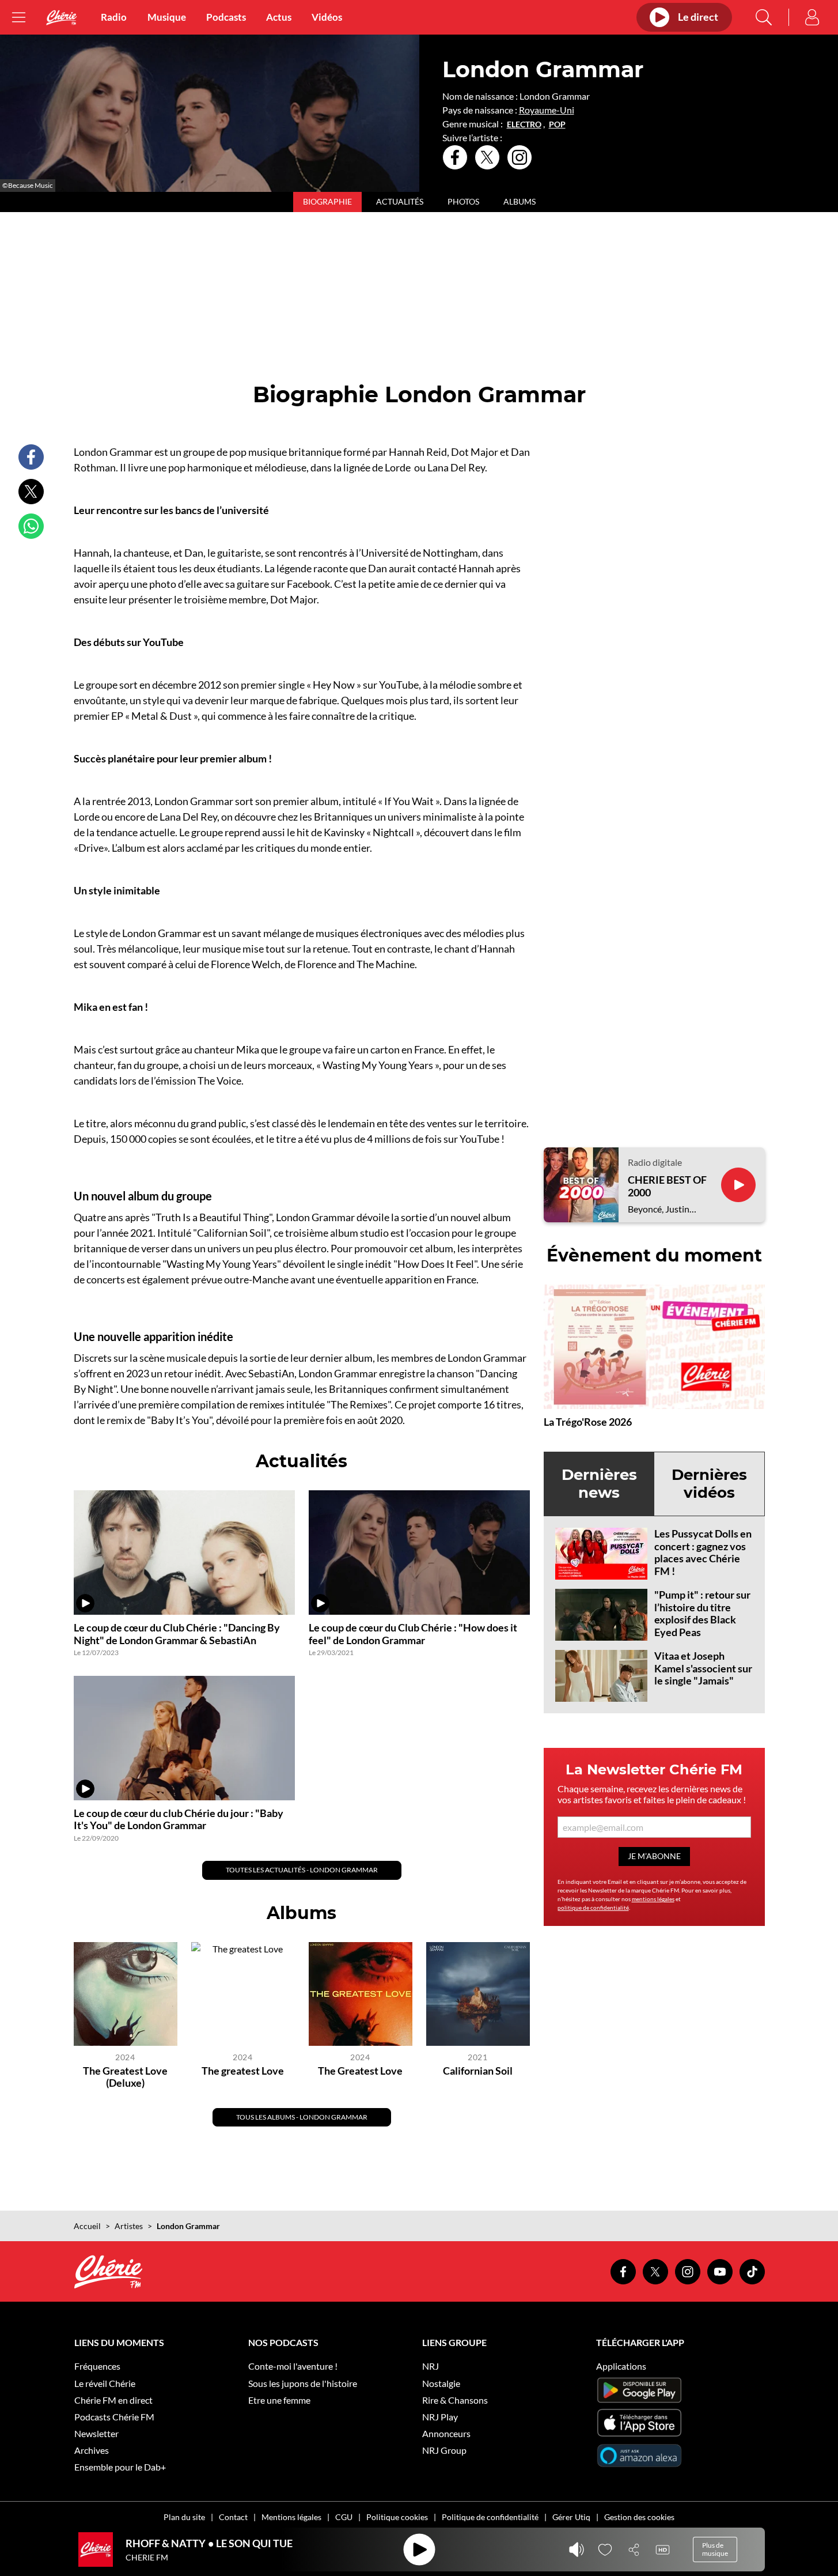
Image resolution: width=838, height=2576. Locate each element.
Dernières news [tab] (599, 1484)
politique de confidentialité (593, 1908)
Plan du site (184, 2517)
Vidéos (327, 17)
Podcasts (226, 17)
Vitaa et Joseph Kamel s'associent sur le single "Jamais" (703, 1668)
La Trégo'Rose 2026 (588, 1422)
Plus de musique (715, 2549)
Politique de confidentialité (490, 2517)
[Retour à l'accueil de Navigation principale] (62, 18)
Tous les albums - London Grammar (302, 2117)
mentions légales (653, 1899)
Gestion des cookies (639, 2517)
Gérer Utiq (571, 2517)
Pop (557, 124)
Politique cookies (397, 2517)
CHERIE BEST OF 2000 (667, 1186)
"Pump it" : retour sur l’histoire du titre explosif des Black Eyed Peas (702, 1613)
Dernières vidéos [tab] (709, 1484)
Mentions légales (291, 2517)
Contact (233, 2517)
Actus (279, 17)
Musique (167, 17)
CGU (344, 2517)
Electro (524, 124)
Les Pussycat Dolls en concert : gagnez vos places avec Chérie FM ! (703, 1552)
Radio (114, 17)
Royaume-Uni (547, 110)
